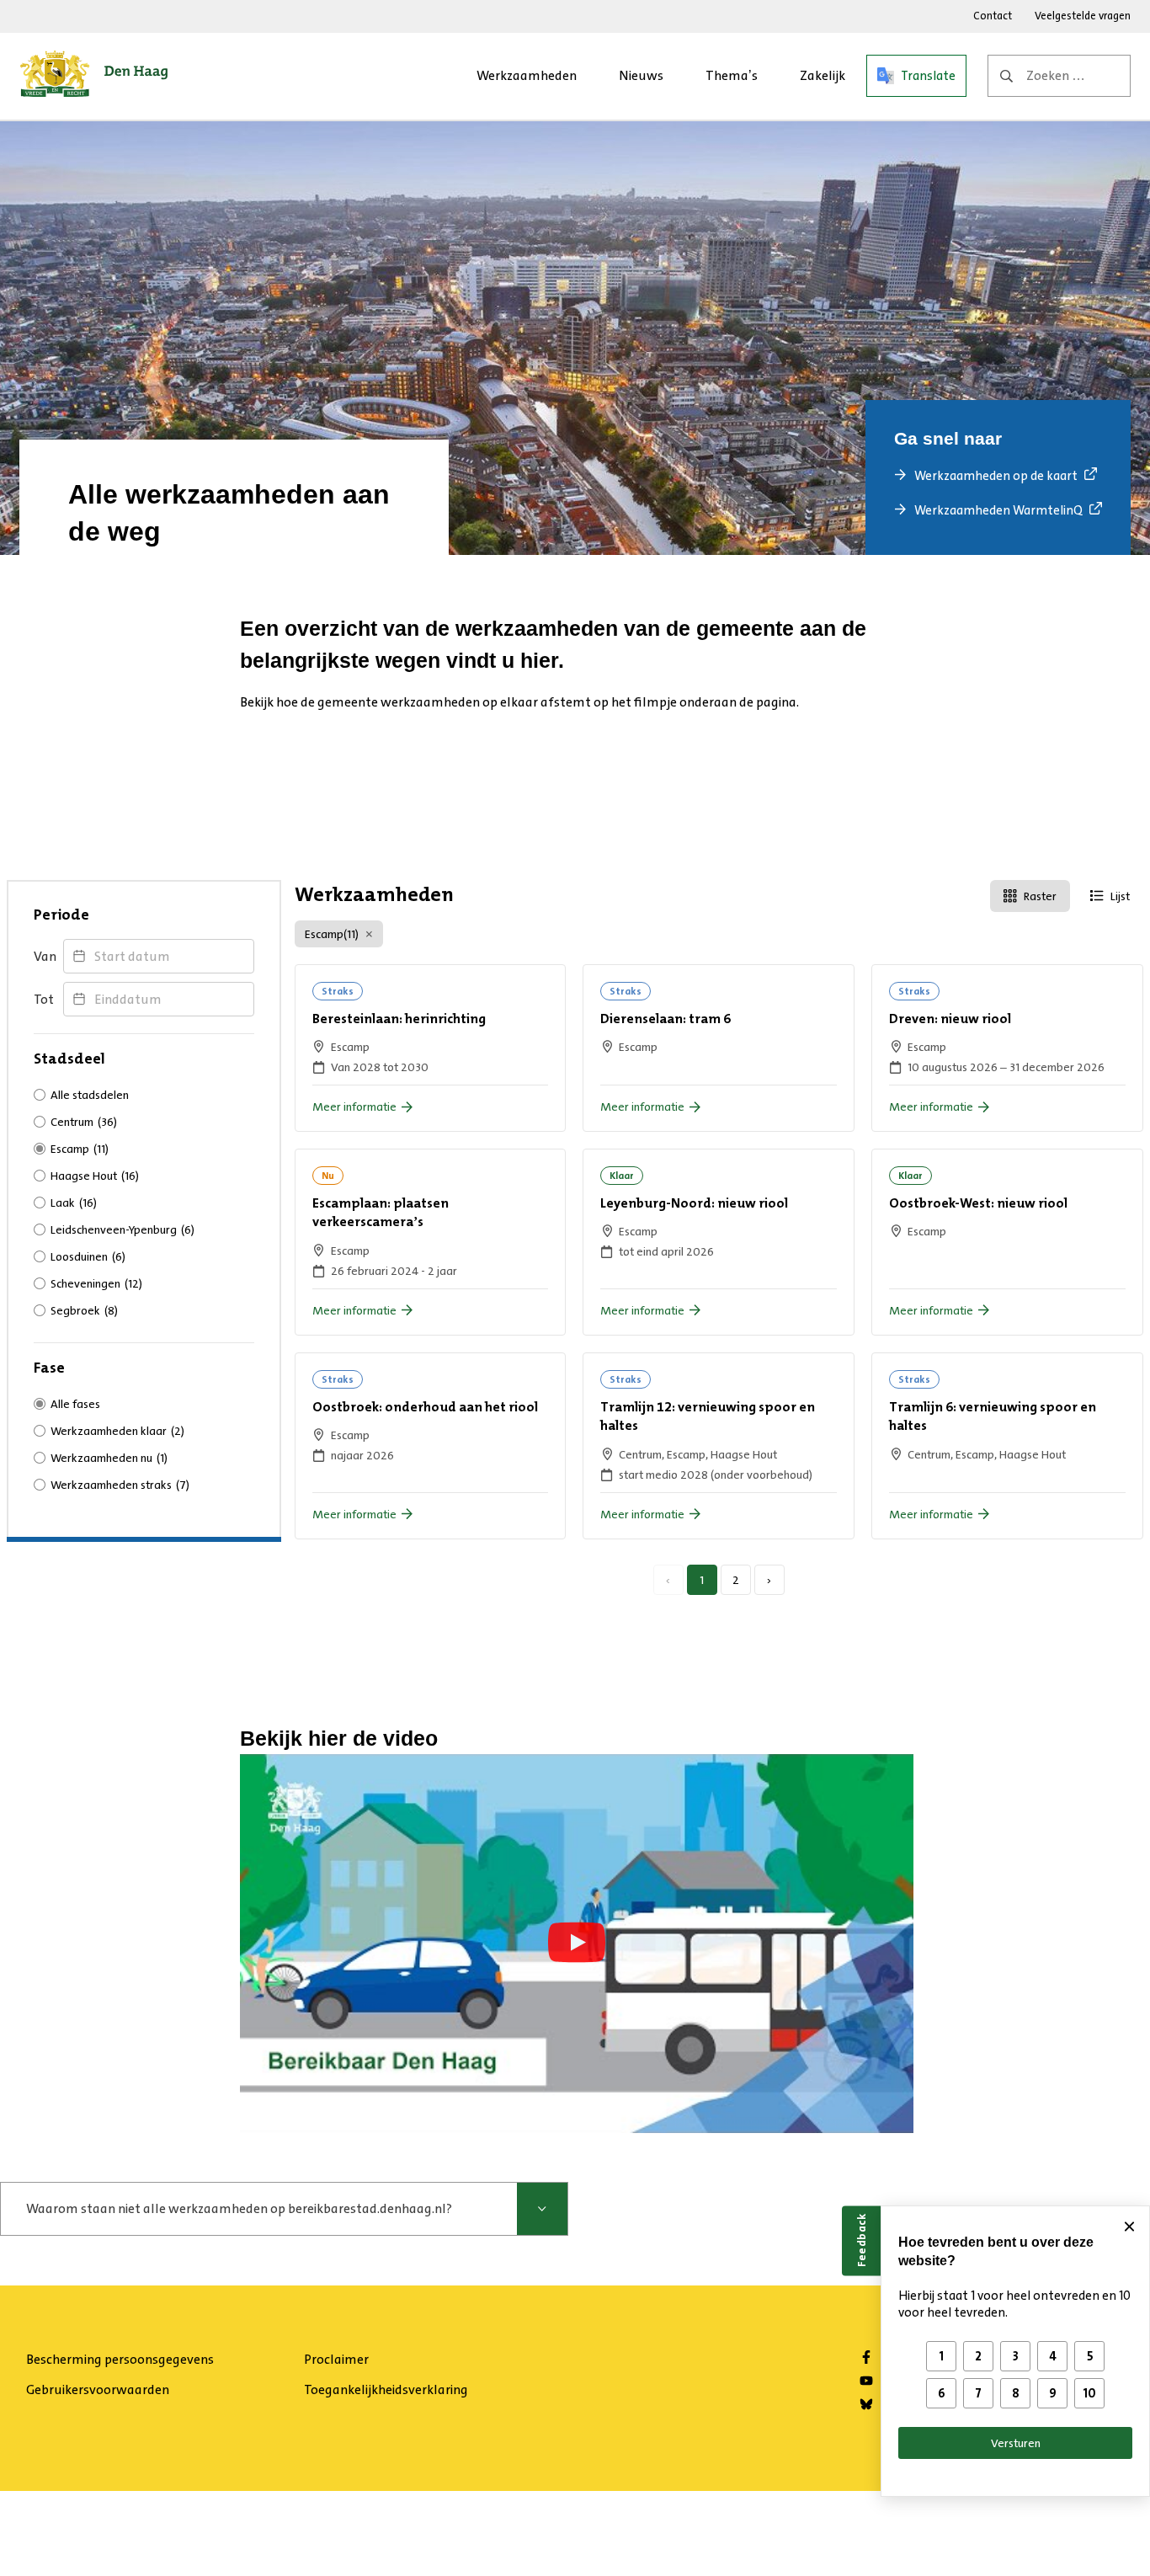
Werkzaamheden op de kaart (996, 476)
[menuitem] (527, 76)
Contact (993, 16)
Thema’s (732, 75)
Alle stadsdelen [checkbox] (90, 1095)
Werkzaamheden (527, 75)
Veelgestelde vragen (1083, 16)
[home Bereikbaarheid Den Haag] (94, 76)
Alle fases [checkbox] (75, 1404)
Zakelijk (823, 75)
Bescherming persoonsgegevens (120, 2359)
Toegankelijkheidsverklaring (386, 2389)
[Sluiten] (1129, 2227)
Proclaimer (336, 2359)
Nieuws (641, 75)
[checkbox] (144, 1122)
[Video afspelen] (577, 1943)
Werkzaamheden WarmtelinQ (998, 510)
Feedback (861, 2240)
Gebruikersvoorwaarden (98, 2389)
